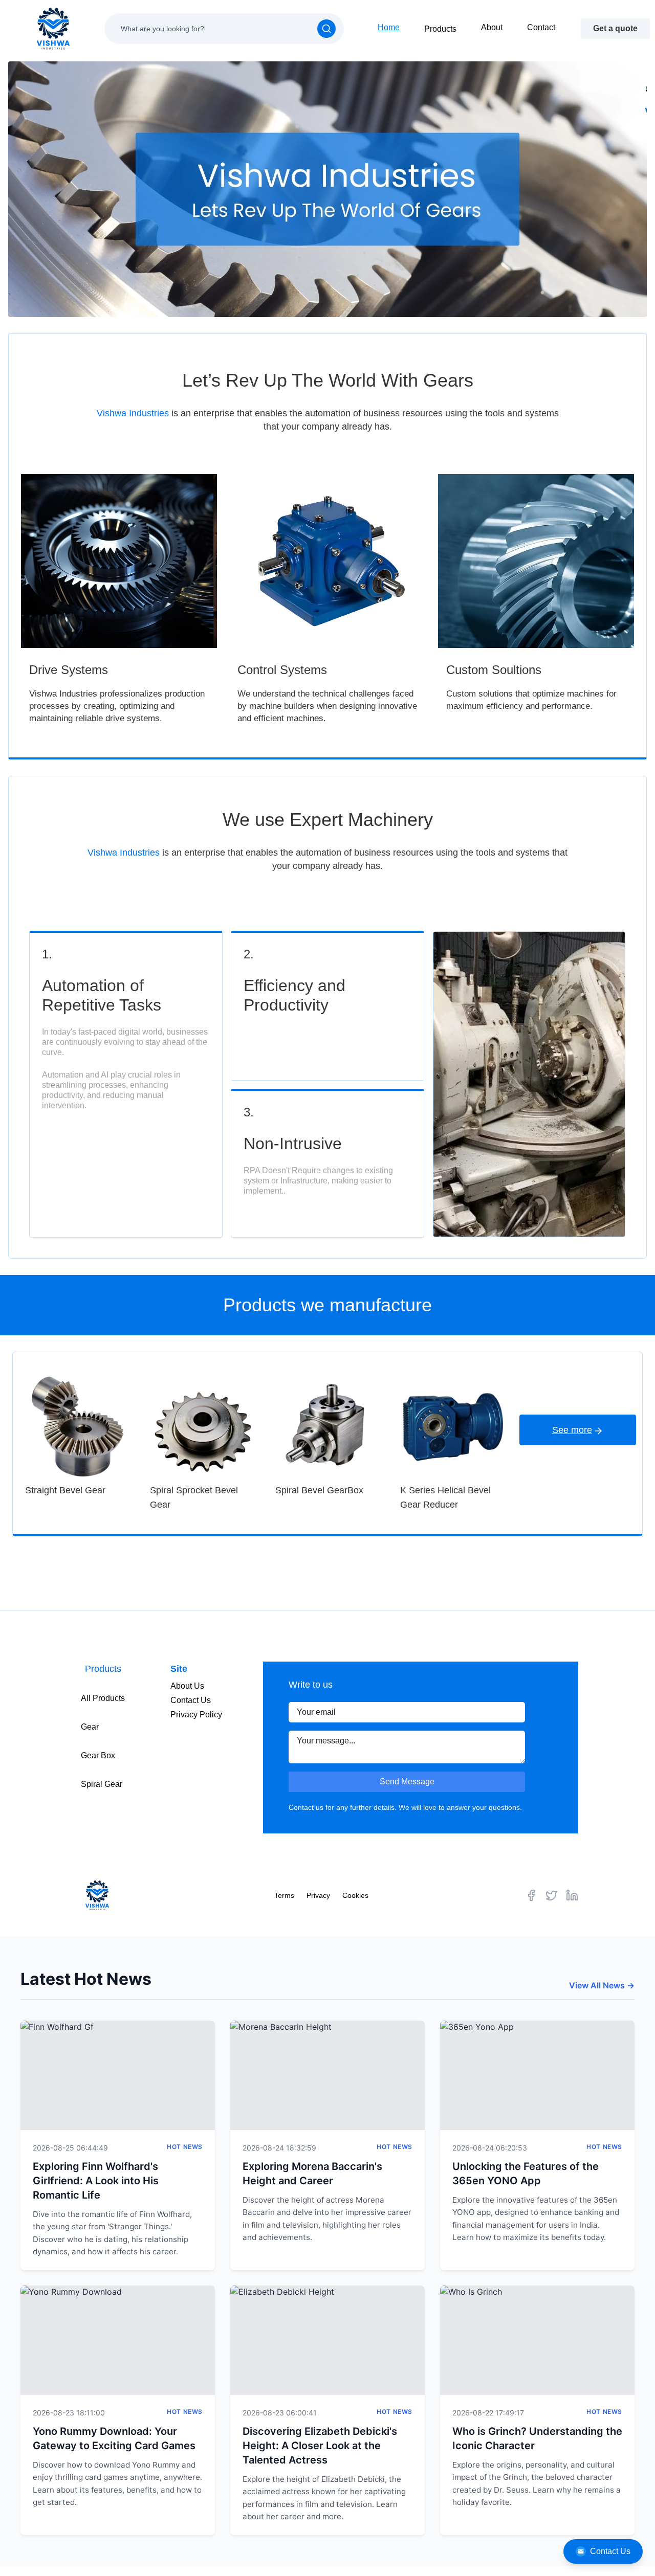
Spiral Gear (102, 1784)
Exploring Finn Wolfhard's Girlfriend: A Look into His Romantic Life (96, 2181)
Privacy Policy (196, 1715)
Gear (90, 1727)
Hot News (185, 2147)
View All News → (602, 1985)
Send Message (407, 1782)
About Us (187, 1686)
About (492, 27)
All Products (103, 1698)
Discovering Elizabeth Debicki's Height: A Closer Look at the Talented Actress (320, 2446)
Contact (541, 27)
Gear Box (98, 1755)
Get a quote (615, 28)
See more (572, 1430)
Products (440, 29)
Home (389, 27)
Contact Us (610, 2551)
